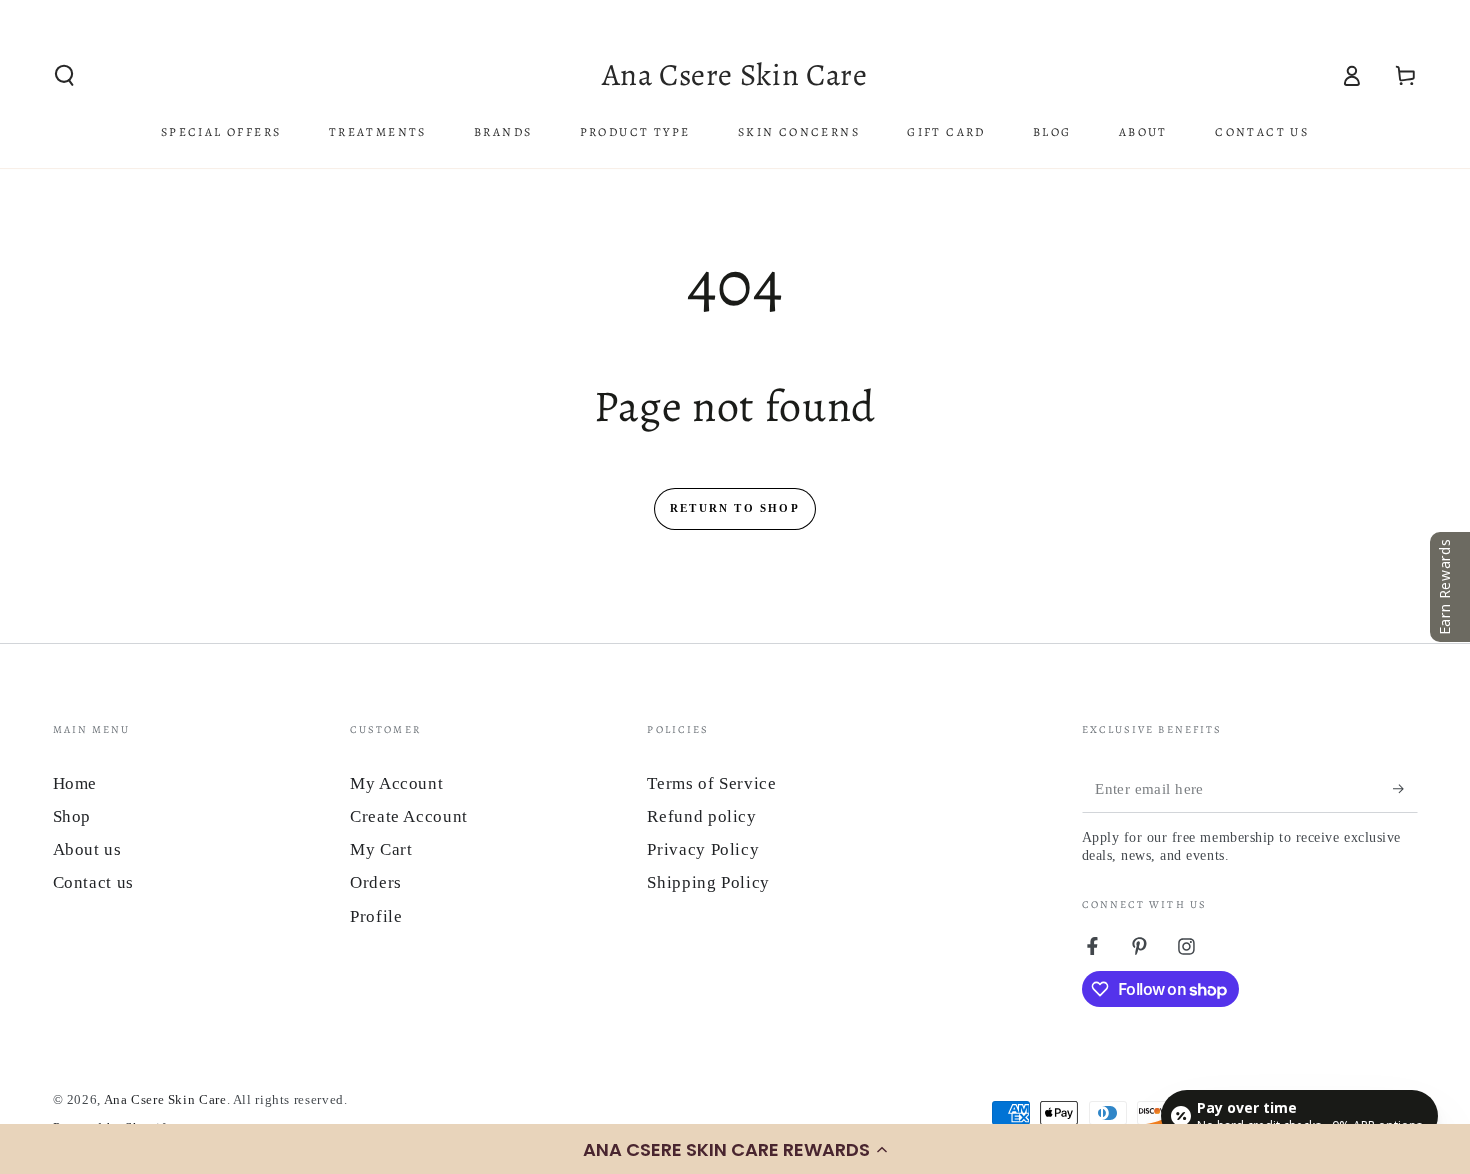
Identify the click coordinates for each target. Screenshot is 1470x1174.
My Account (396, 783)
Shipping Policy (708, 882)
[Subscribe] (1405, 789)
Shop (72, 816)
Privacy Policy (703, 849)
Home (75, 783)
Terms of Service (711, 783)
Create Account (409, 816)
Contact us (93, 882)
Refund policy (701, 816)
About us (87, 849)
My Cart (381, 849)
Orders (376, 882)
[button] (735, 1149)
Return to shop (735, 508)
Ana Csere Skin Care (165, 1100)
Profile (376, 916)
